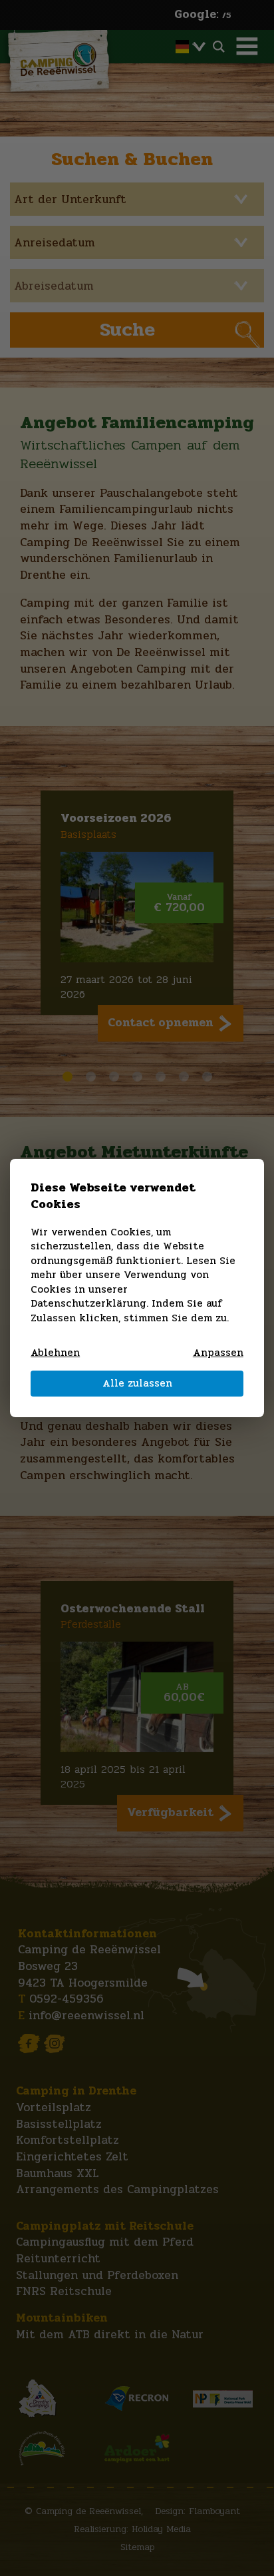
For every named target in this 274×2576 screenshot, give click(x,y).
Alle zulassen (137, 1383)
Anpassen (218, 1353)
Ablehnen (55, 1353)
